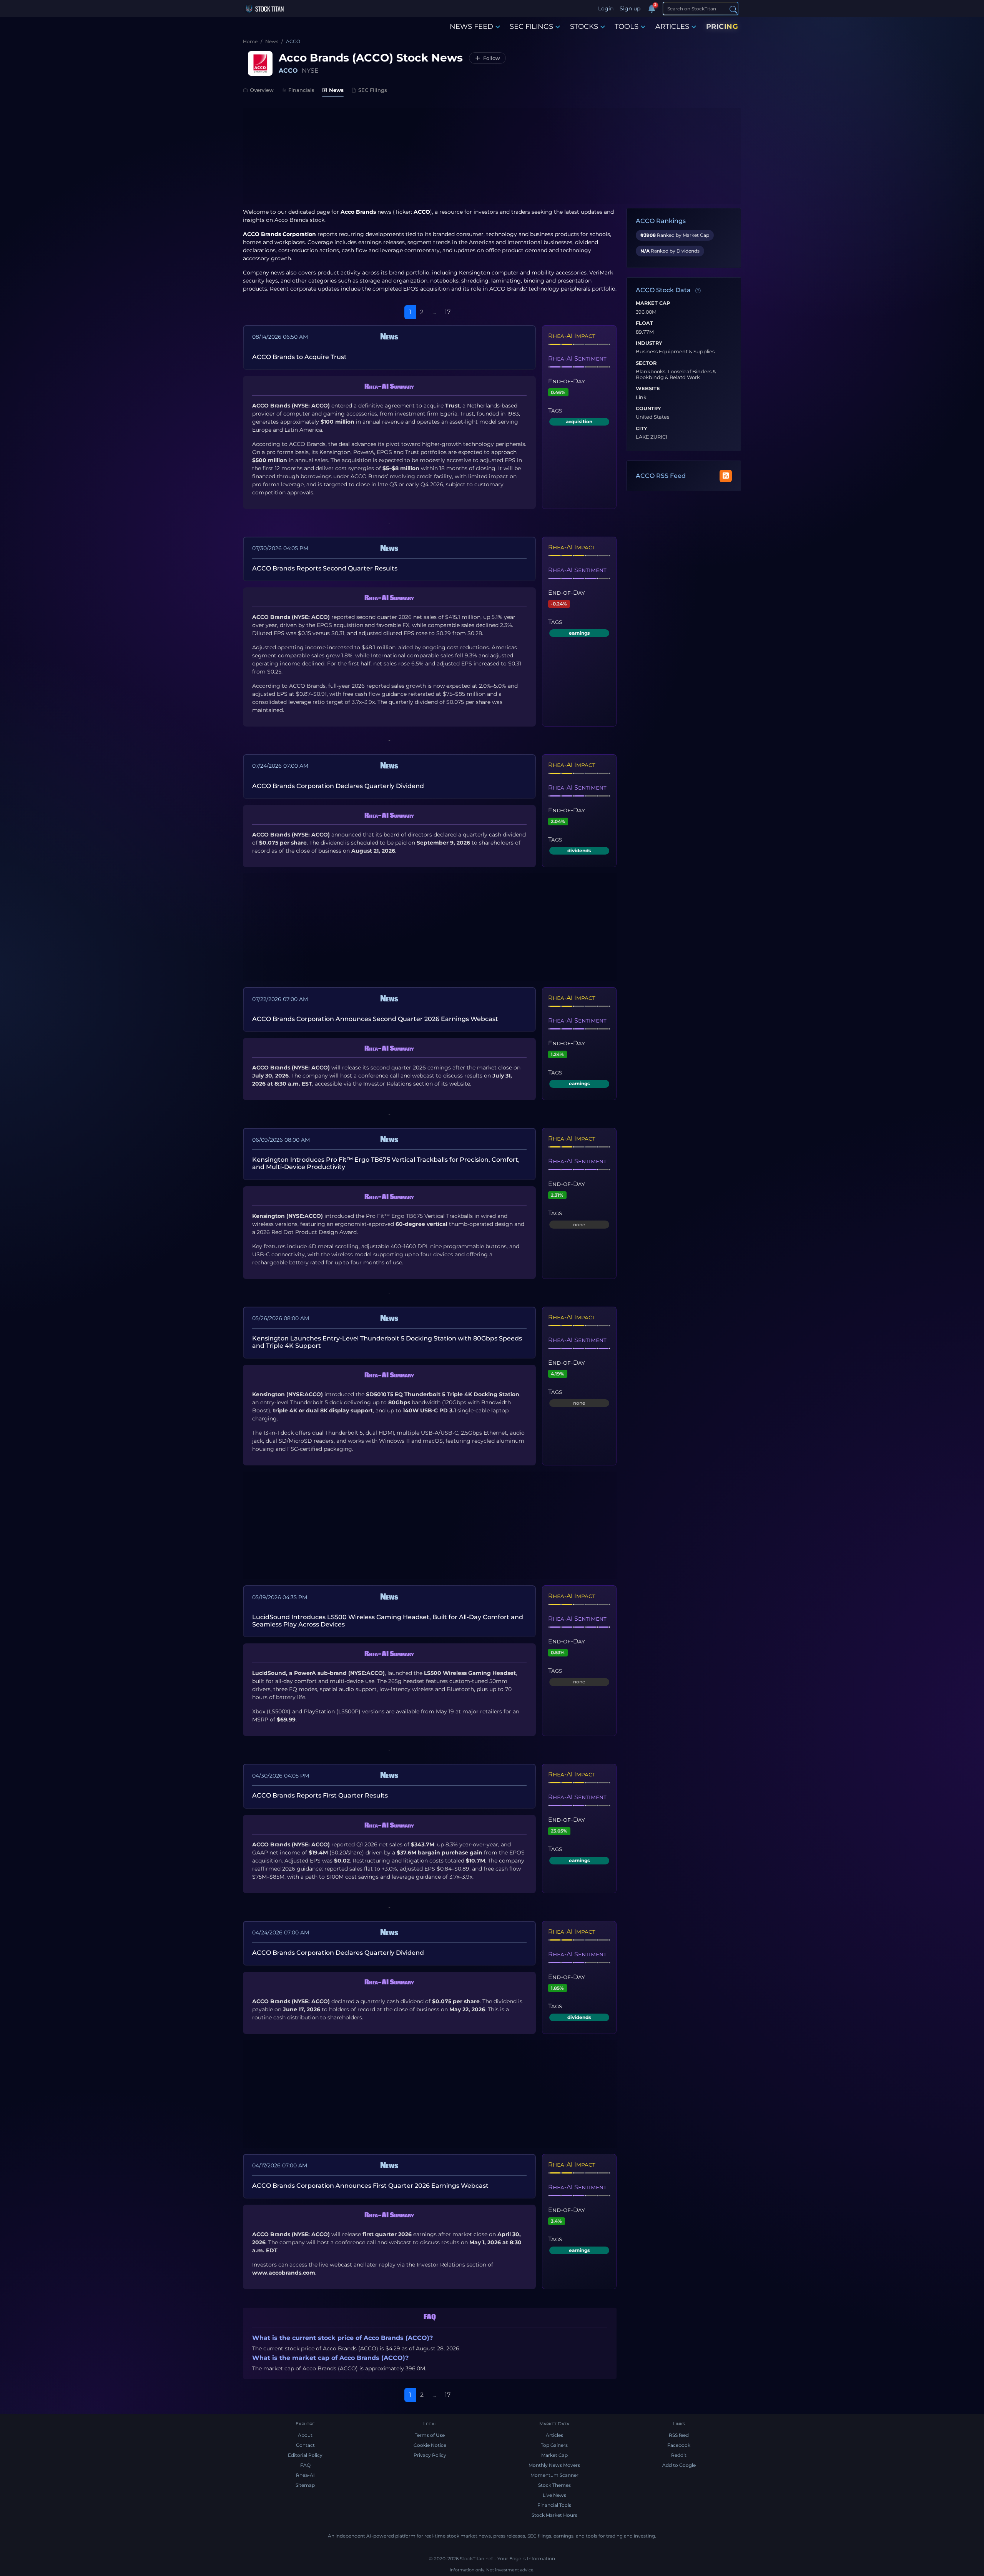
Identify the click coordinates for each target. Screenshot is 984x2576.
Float (644, 323)
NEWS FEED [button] (471, 27)
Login (606, 8)
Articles (554, 2435)
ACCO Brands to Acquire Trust (299, 357)
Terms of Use (430, 2435)
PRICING (722, 27)
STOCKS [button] (584, 27)
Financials (301, 90)
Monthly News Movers (554, 2465)
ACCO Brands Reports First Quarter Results (320, 1795)
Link (641, 397)
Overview (262, 90)
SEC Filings (373, 90)
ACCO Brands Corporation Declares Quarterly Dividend (338, 786)
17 (448, 312)
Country (648, 409)
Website (648, 389)
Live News (554, 2495)
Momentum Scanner (554, 2475)
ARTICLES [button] (672, 27)
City (642, 429)
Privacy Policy (430, 2455)
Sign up (630, 8)
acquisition (579, 422)
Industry (649, 343)
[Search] (733, 9)
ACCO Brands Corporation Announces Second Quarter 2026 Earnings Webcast (375, 1019)
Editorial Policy (305, 2455)
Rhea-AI (305, 2475)
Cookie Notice (430, 2445)
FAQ (305, 2465)
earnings (579, 633)
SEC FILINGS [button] (531, 27)
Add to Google (679, 2465)
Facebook (679, 2445)
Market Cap (653, 303)
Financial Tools (554, 2505)
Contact (305, 2445)
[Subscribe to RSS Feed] (726, 476)
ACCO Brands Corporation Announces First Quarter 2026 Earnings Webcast (370, 2186)
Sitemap (305, 2485)
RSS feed (679, 2435)
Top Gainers (554, 2445)
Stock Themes (554, 2485)
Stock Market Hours (554, 2515)
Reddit (679, 2455)
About (305, 2435)
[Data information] (698, 291)
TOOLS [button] (627, 27)
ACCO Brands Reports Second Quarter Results (325, 568)
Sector (646, 363)
